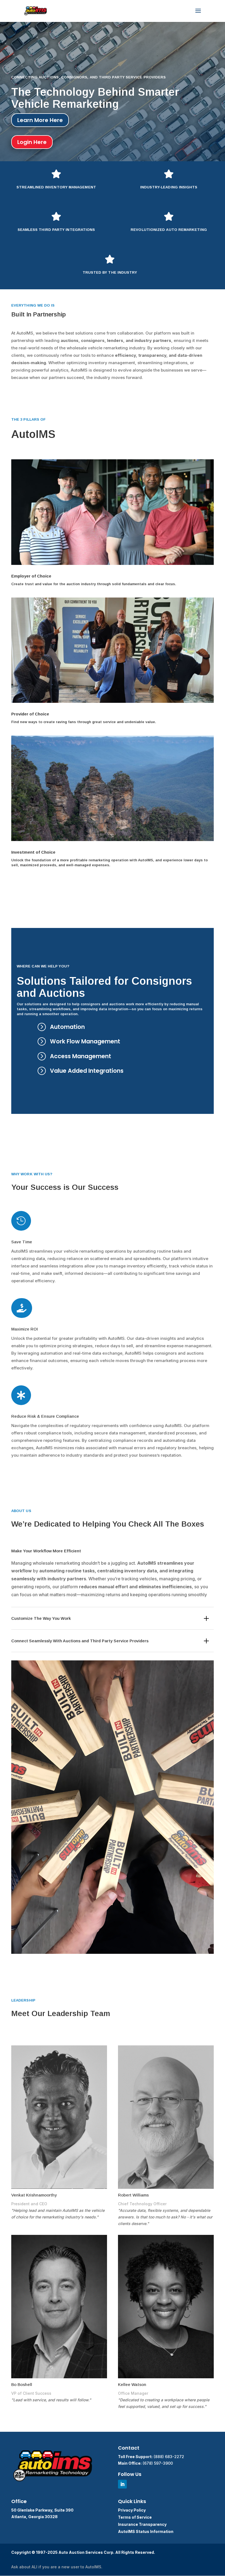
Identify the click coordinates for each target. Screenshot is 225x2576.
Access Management (81, 1056)
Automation (67, 1027)
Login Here (32, 142)
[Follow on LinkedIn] (122, 2484)
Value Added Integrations (87, 1071)
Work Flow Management (85, 1041)
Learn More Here (40, 120)
